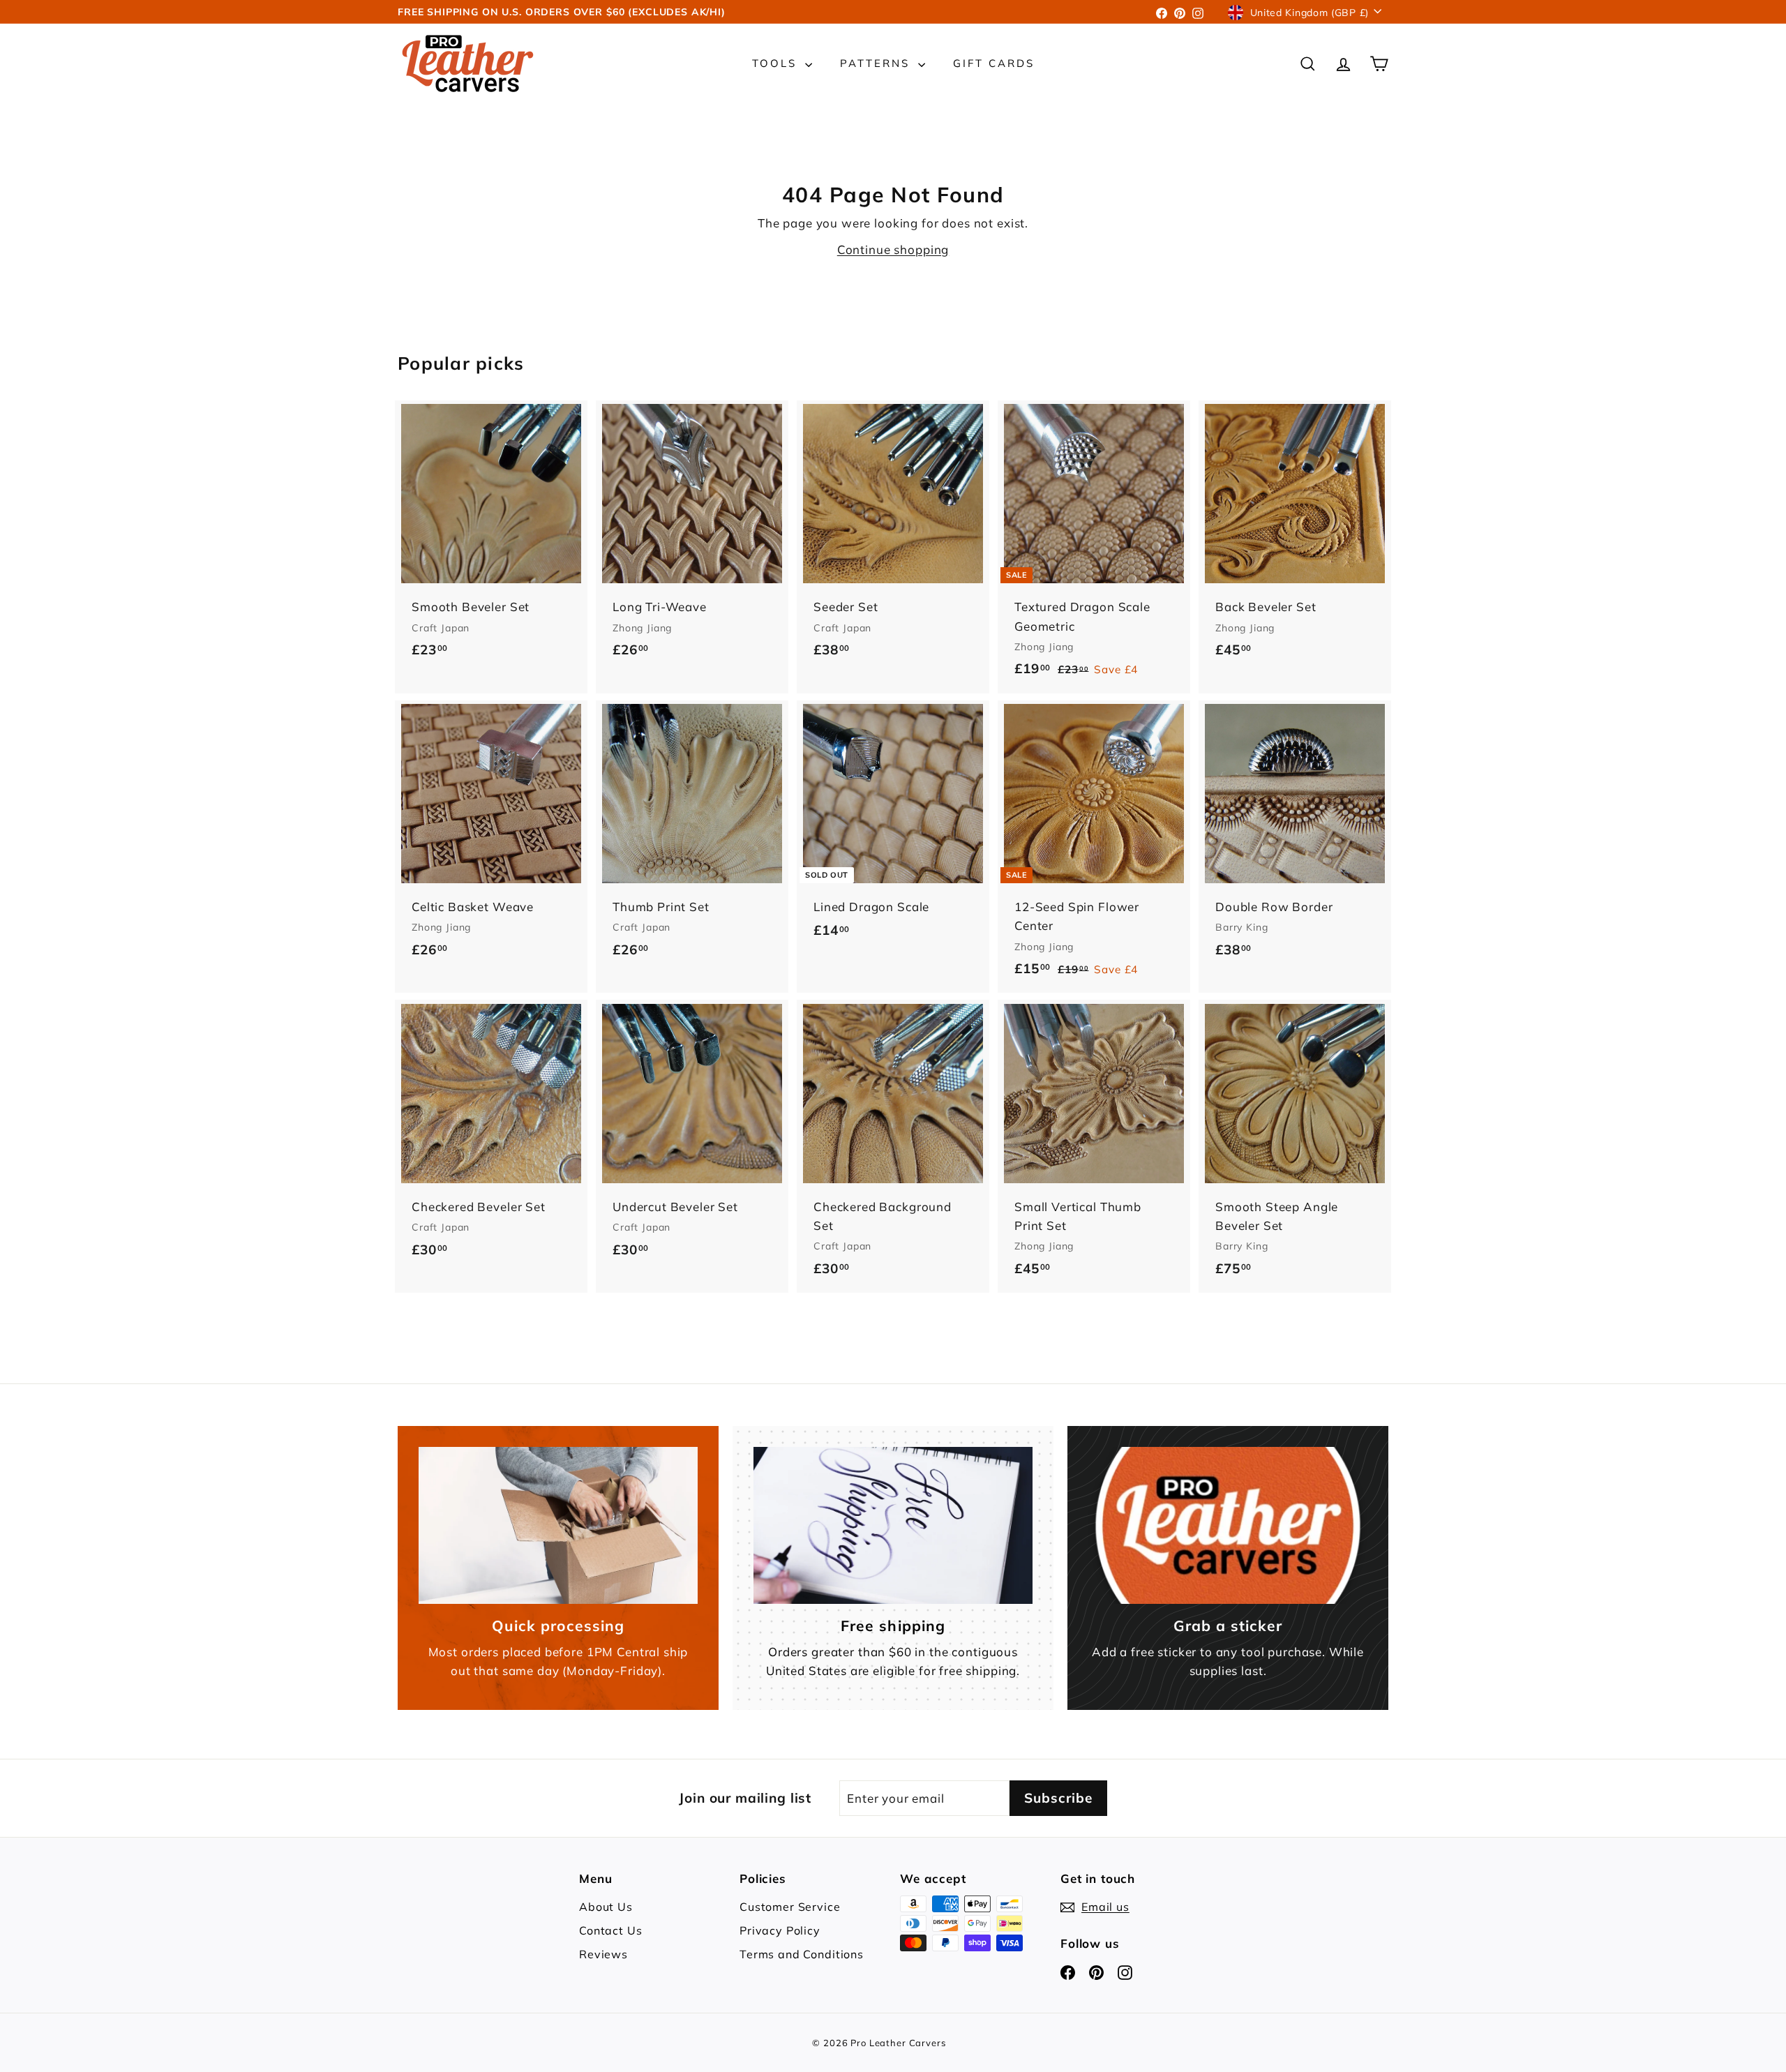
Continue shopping (893, 249)
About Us (606, 1907)
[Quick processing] (558, 1525)
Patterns (877, 63)
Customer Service (790, 1907)
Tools (777, 63)
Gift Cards (994, 63)
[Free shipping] (893, 1525)
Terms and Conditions (802, 1954)
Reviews (603, 1954)
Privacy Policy (780, 1930)
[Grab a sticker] (1228, 1525)
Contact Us (611, 1930)
